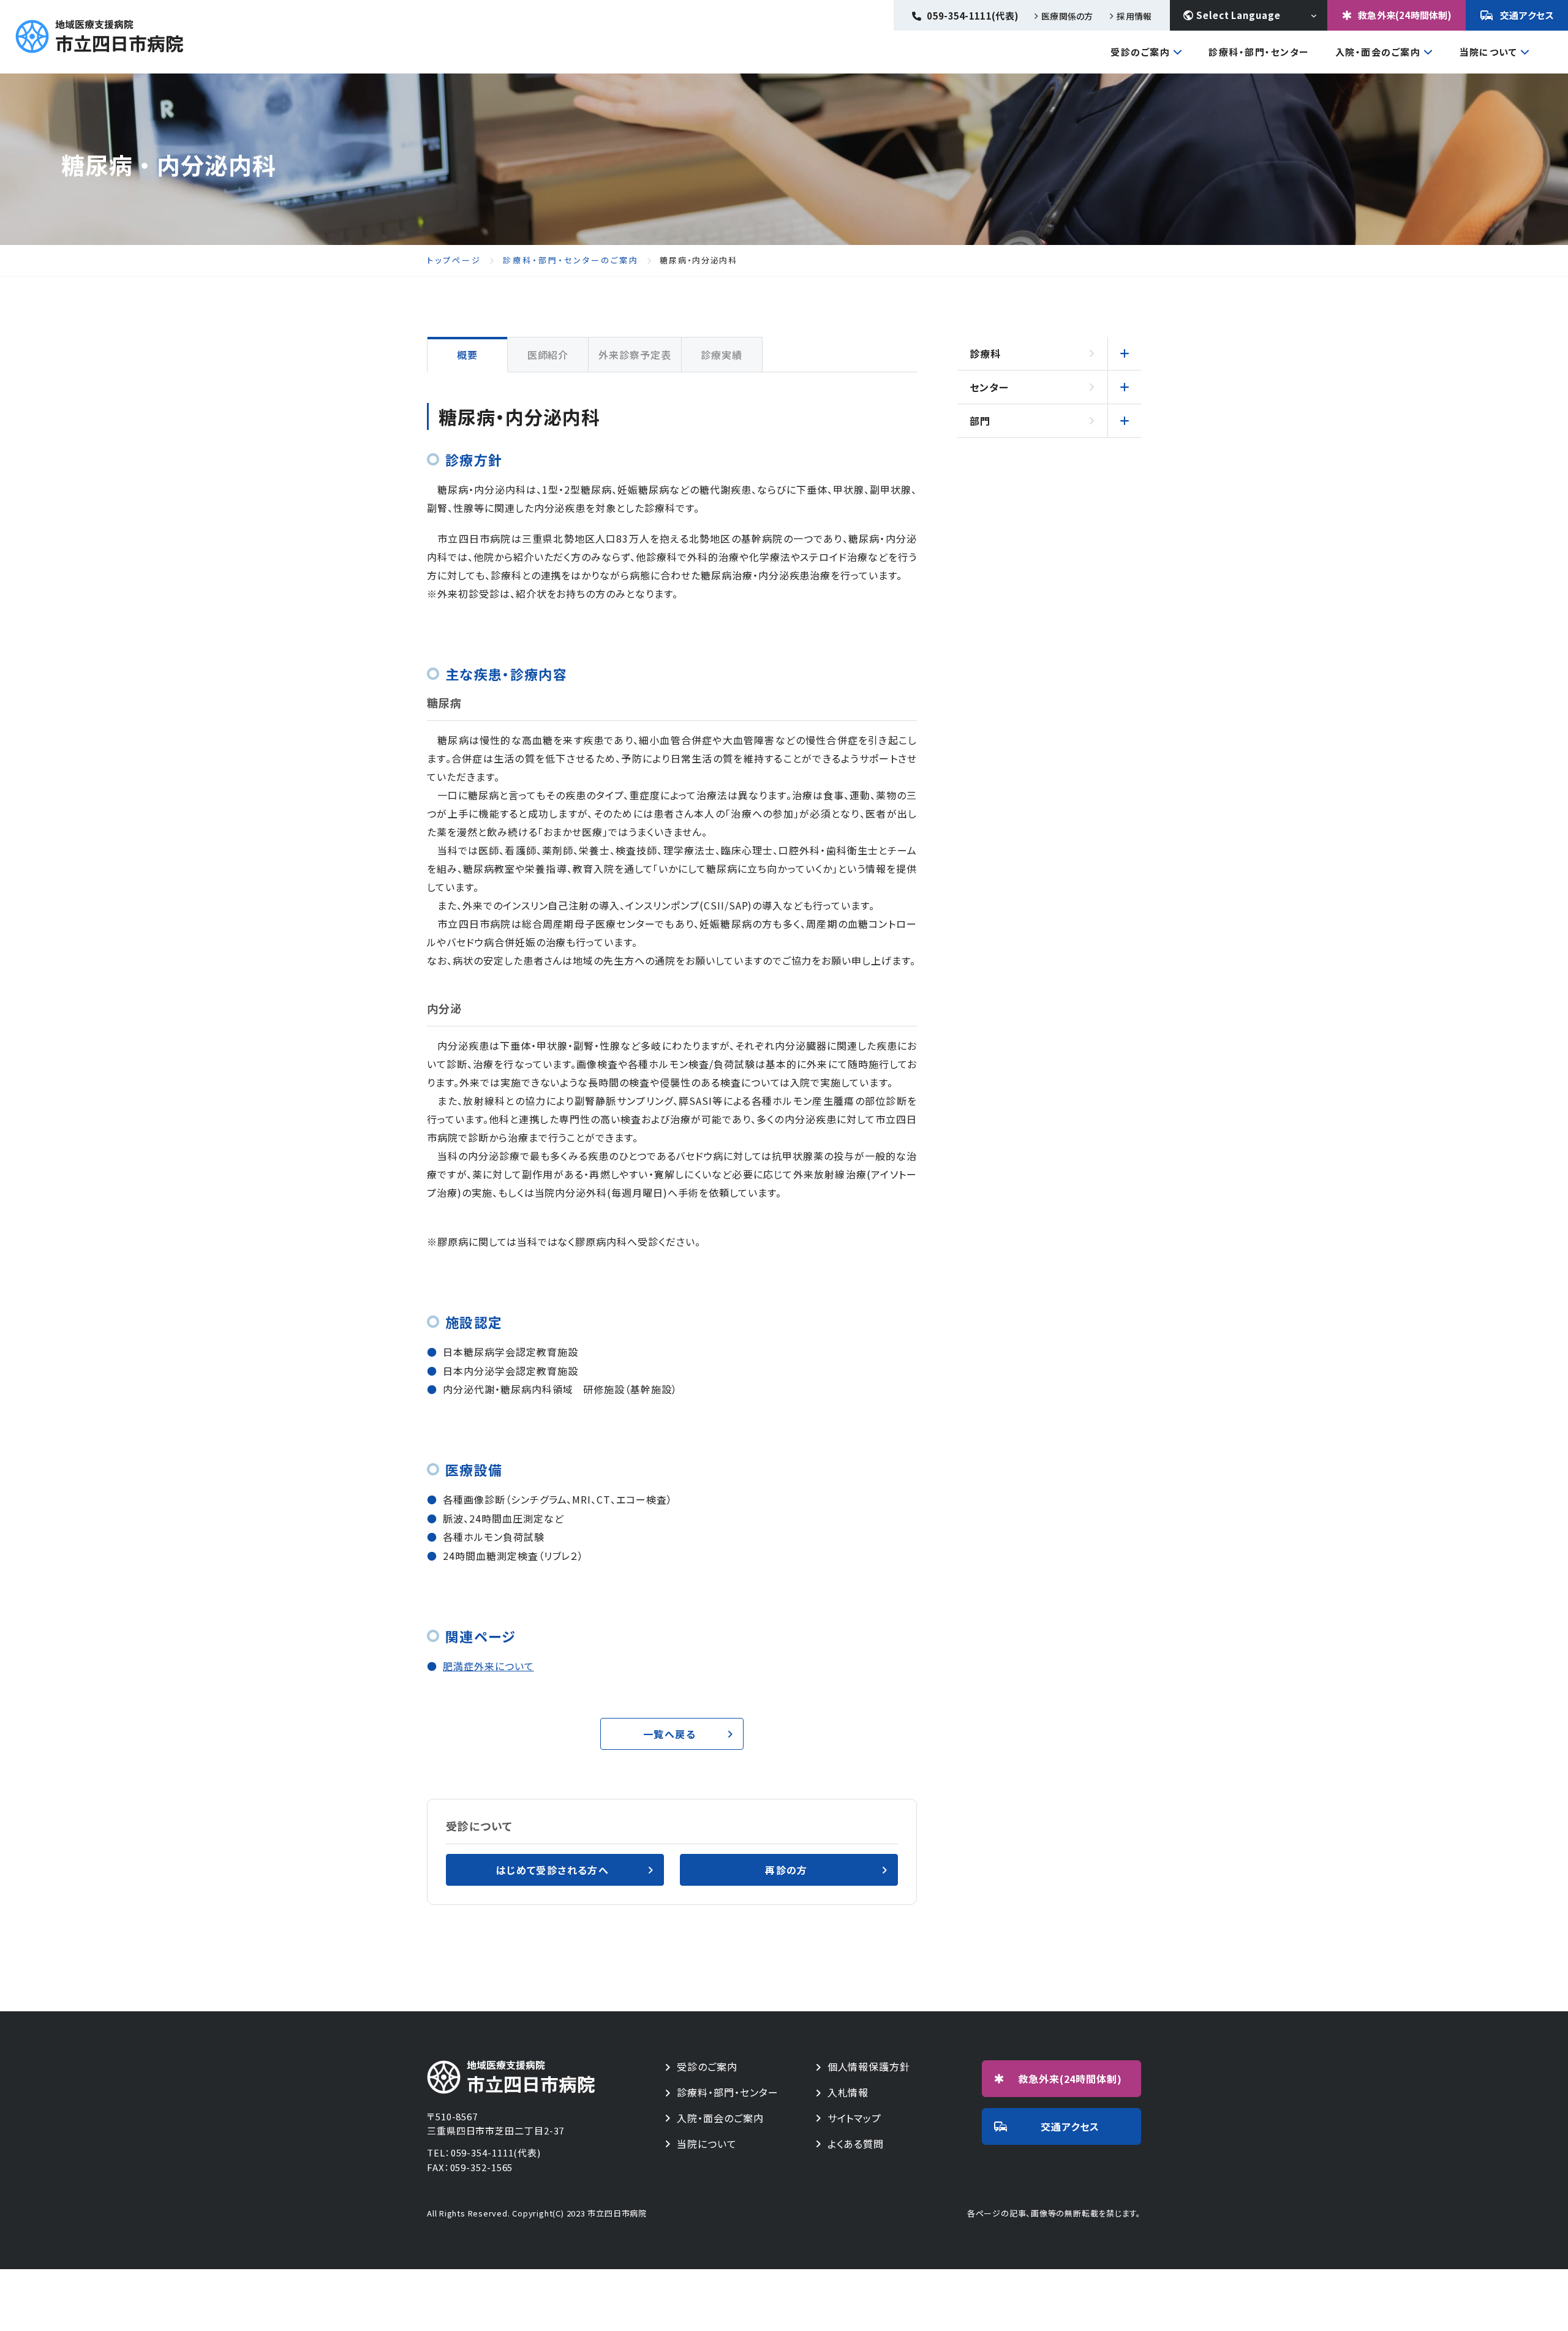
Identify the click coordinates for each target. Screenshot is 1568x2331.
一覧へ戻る (669, 1734)
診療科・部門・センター (1259, 52)
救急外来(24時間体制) (1405, 15)
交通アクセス (1527, 15)
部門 (980, 421)
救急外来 (1070, 2079)
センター (989, 387)
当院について (1488, 53)
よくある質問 (856, 2144)
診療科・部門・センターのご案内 (571, 260)
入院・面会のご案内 (1378, 53)
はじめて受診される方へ (552, 1870)
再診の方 (786, 1870)
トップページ (454, 260)
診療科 (985, 353)
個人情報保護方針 (869, 2067)
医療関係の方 (1067, 16)
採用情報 (1134, 16)
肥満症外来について (488, 1666)
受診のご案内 (1140, 53)
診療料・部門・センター (728, 2092)
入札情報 (848, 2092)
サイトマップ (855, 2118)
